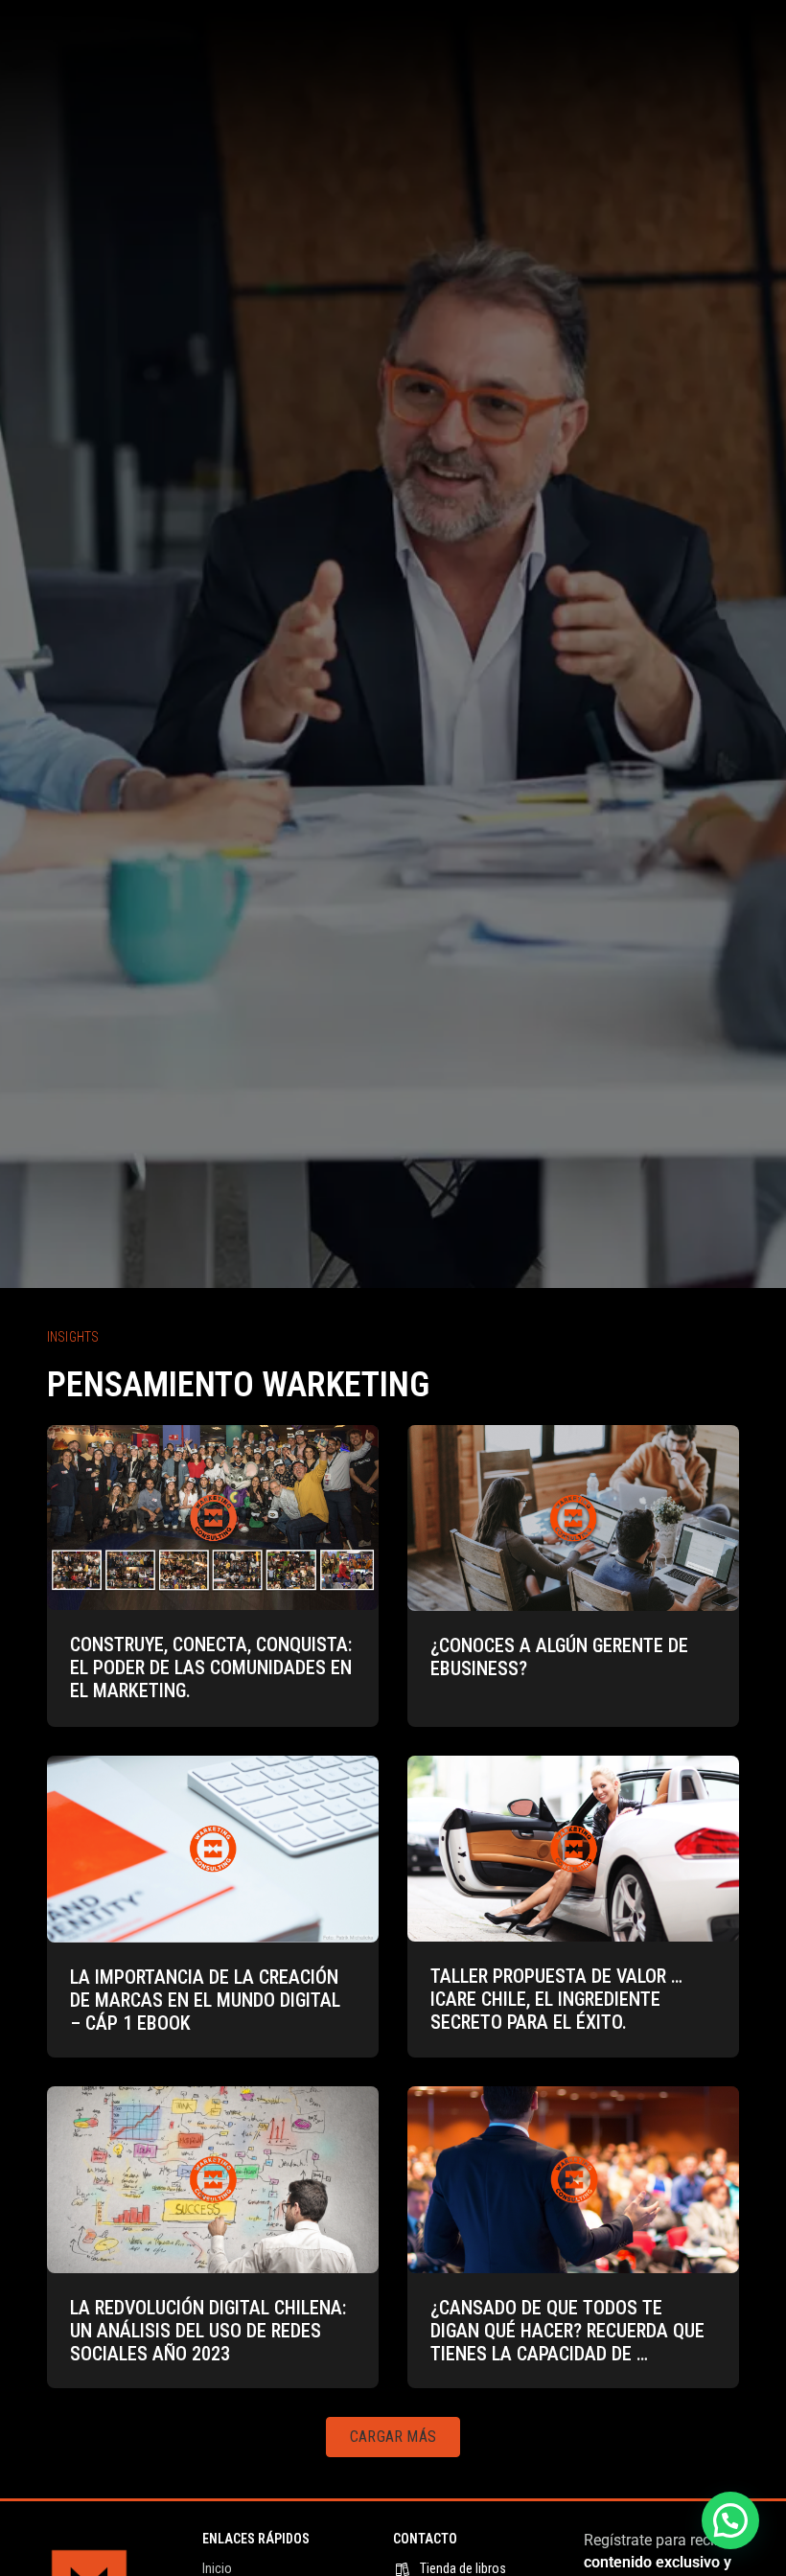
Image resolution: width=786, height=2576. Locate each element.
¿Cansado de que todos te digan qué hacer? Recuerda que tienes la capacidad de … (567, 2331)
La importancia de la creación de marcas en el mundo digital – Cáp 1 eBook (205, 2000)
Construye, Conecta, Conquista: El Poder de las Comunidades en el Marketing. (211, 1667)
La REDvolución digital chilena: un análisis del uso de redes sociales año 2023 (208, 2331)
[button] (393, 2437)
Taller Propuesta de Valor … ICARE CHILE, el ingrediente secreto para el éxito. (556, 1999)
